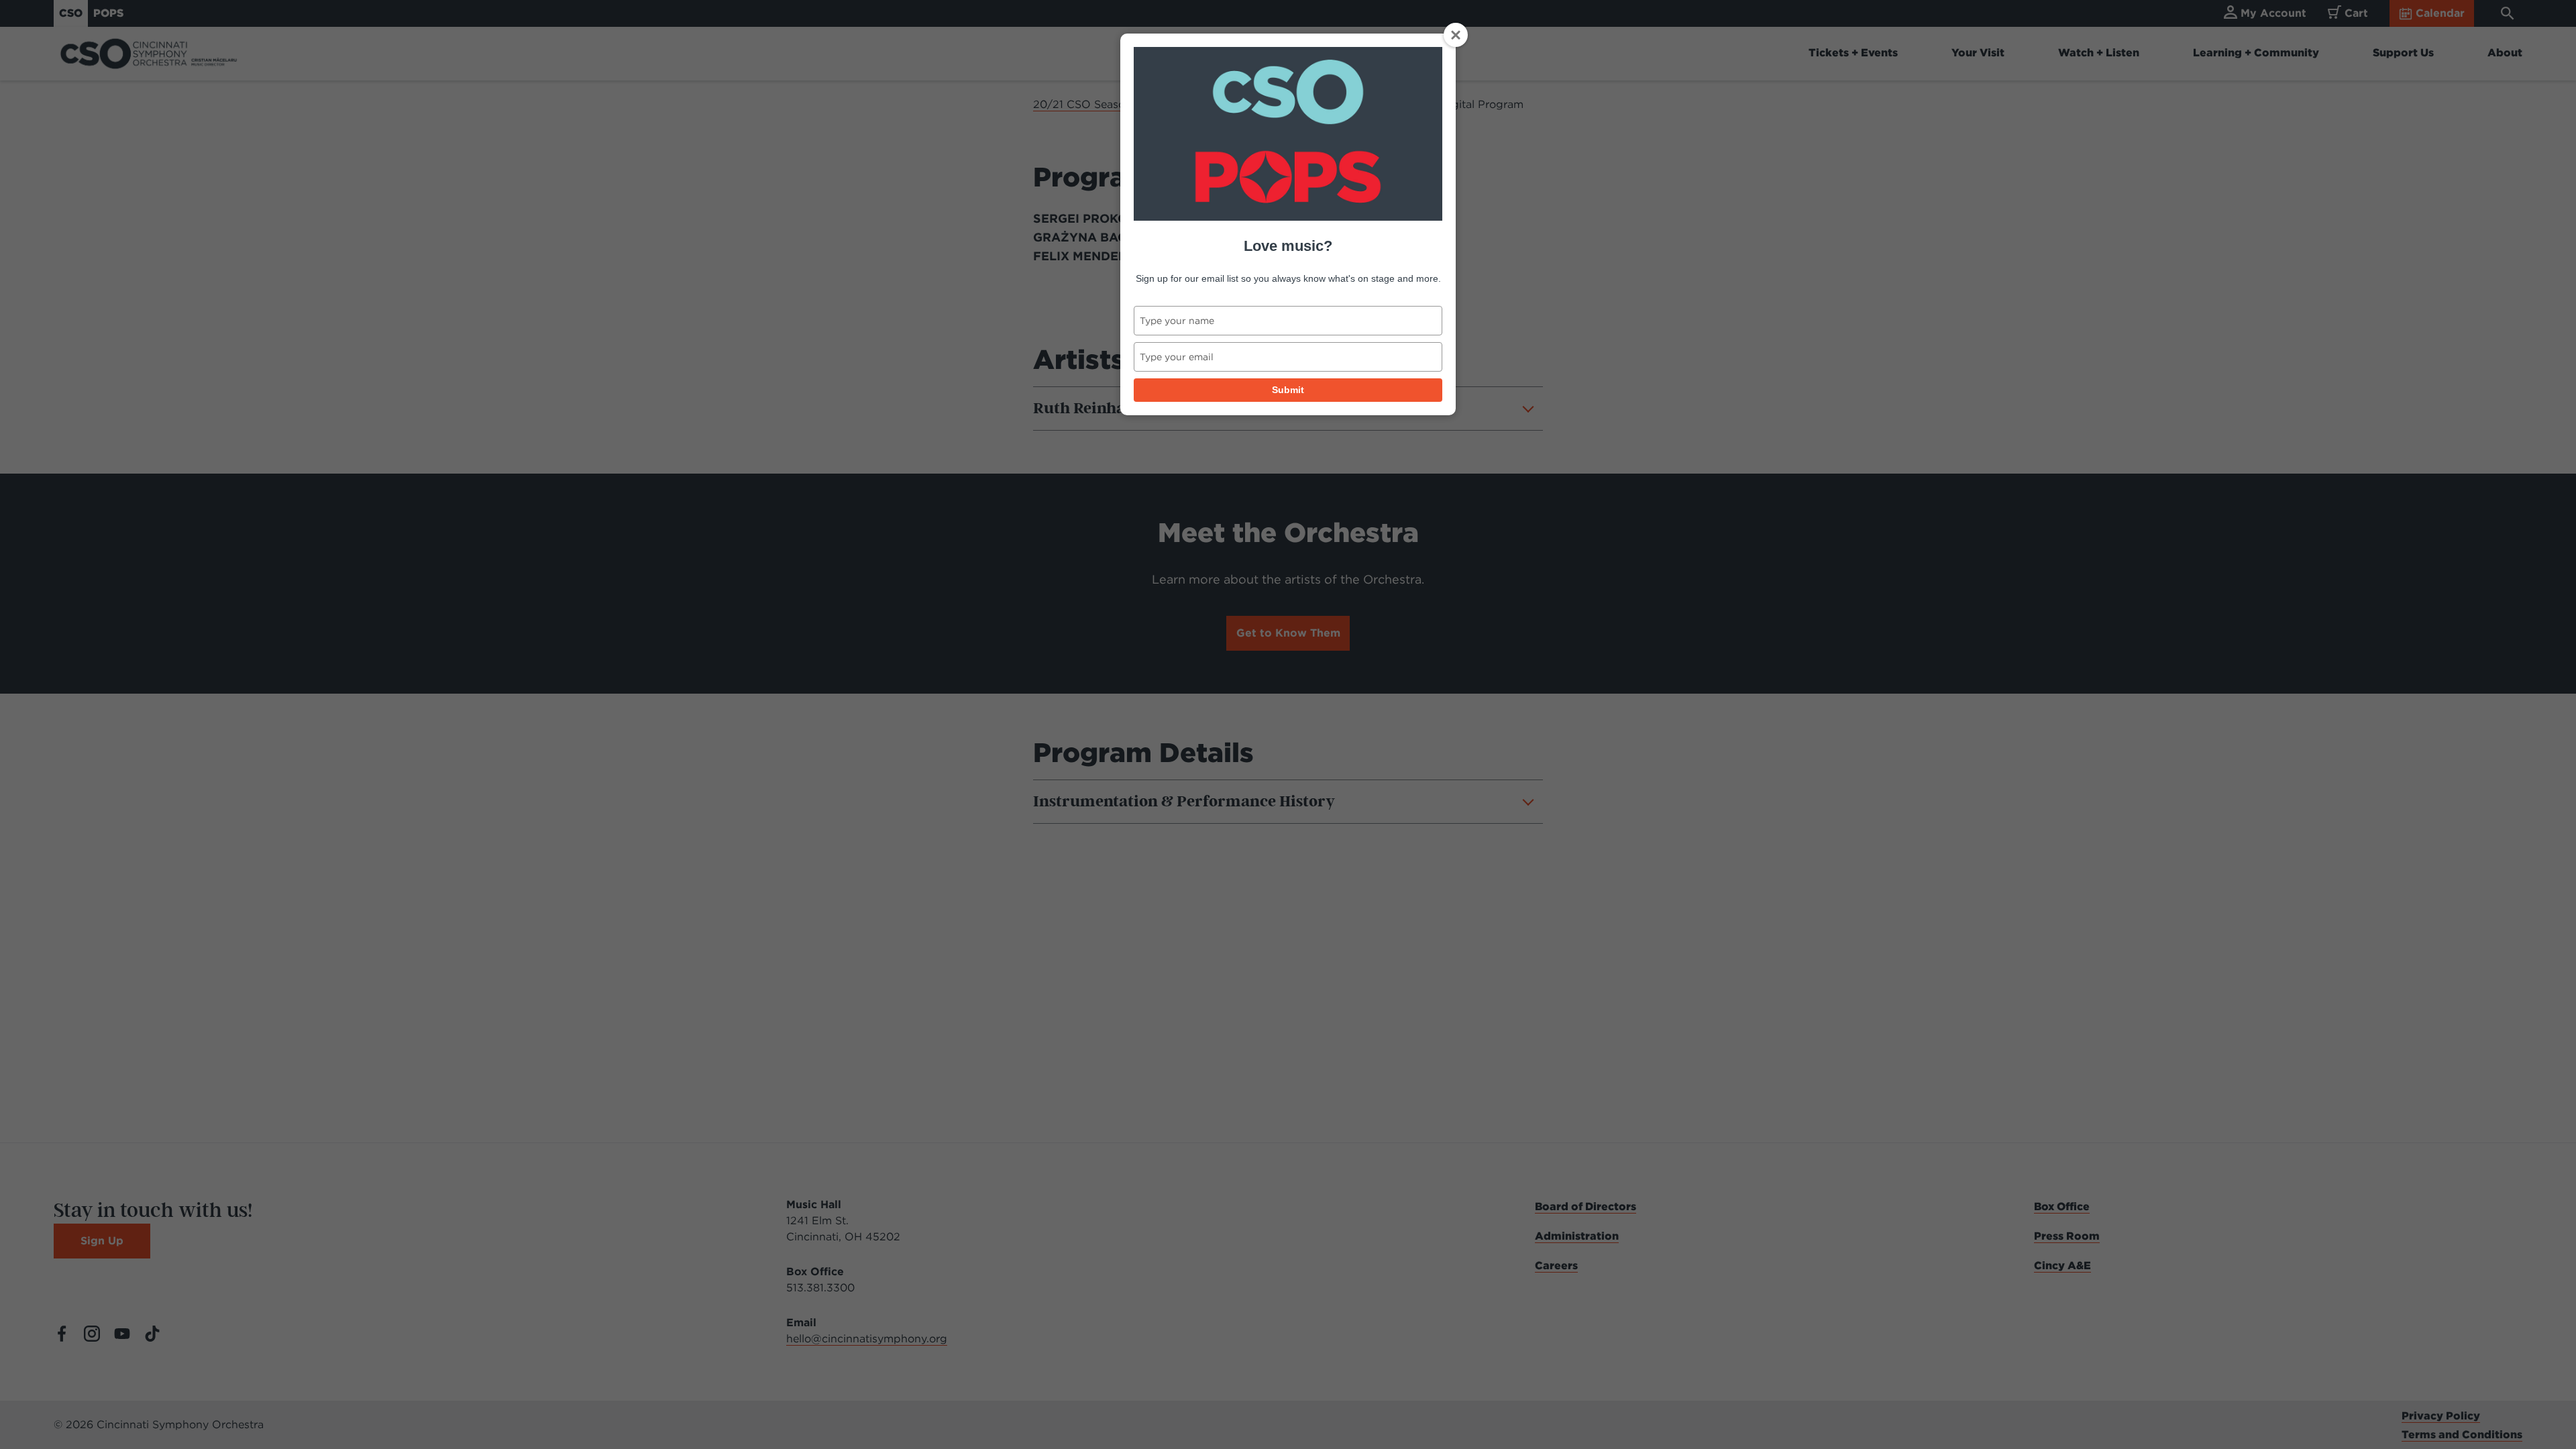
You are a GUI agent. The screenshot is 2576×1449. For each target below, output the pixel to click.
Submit (1288, 390)
